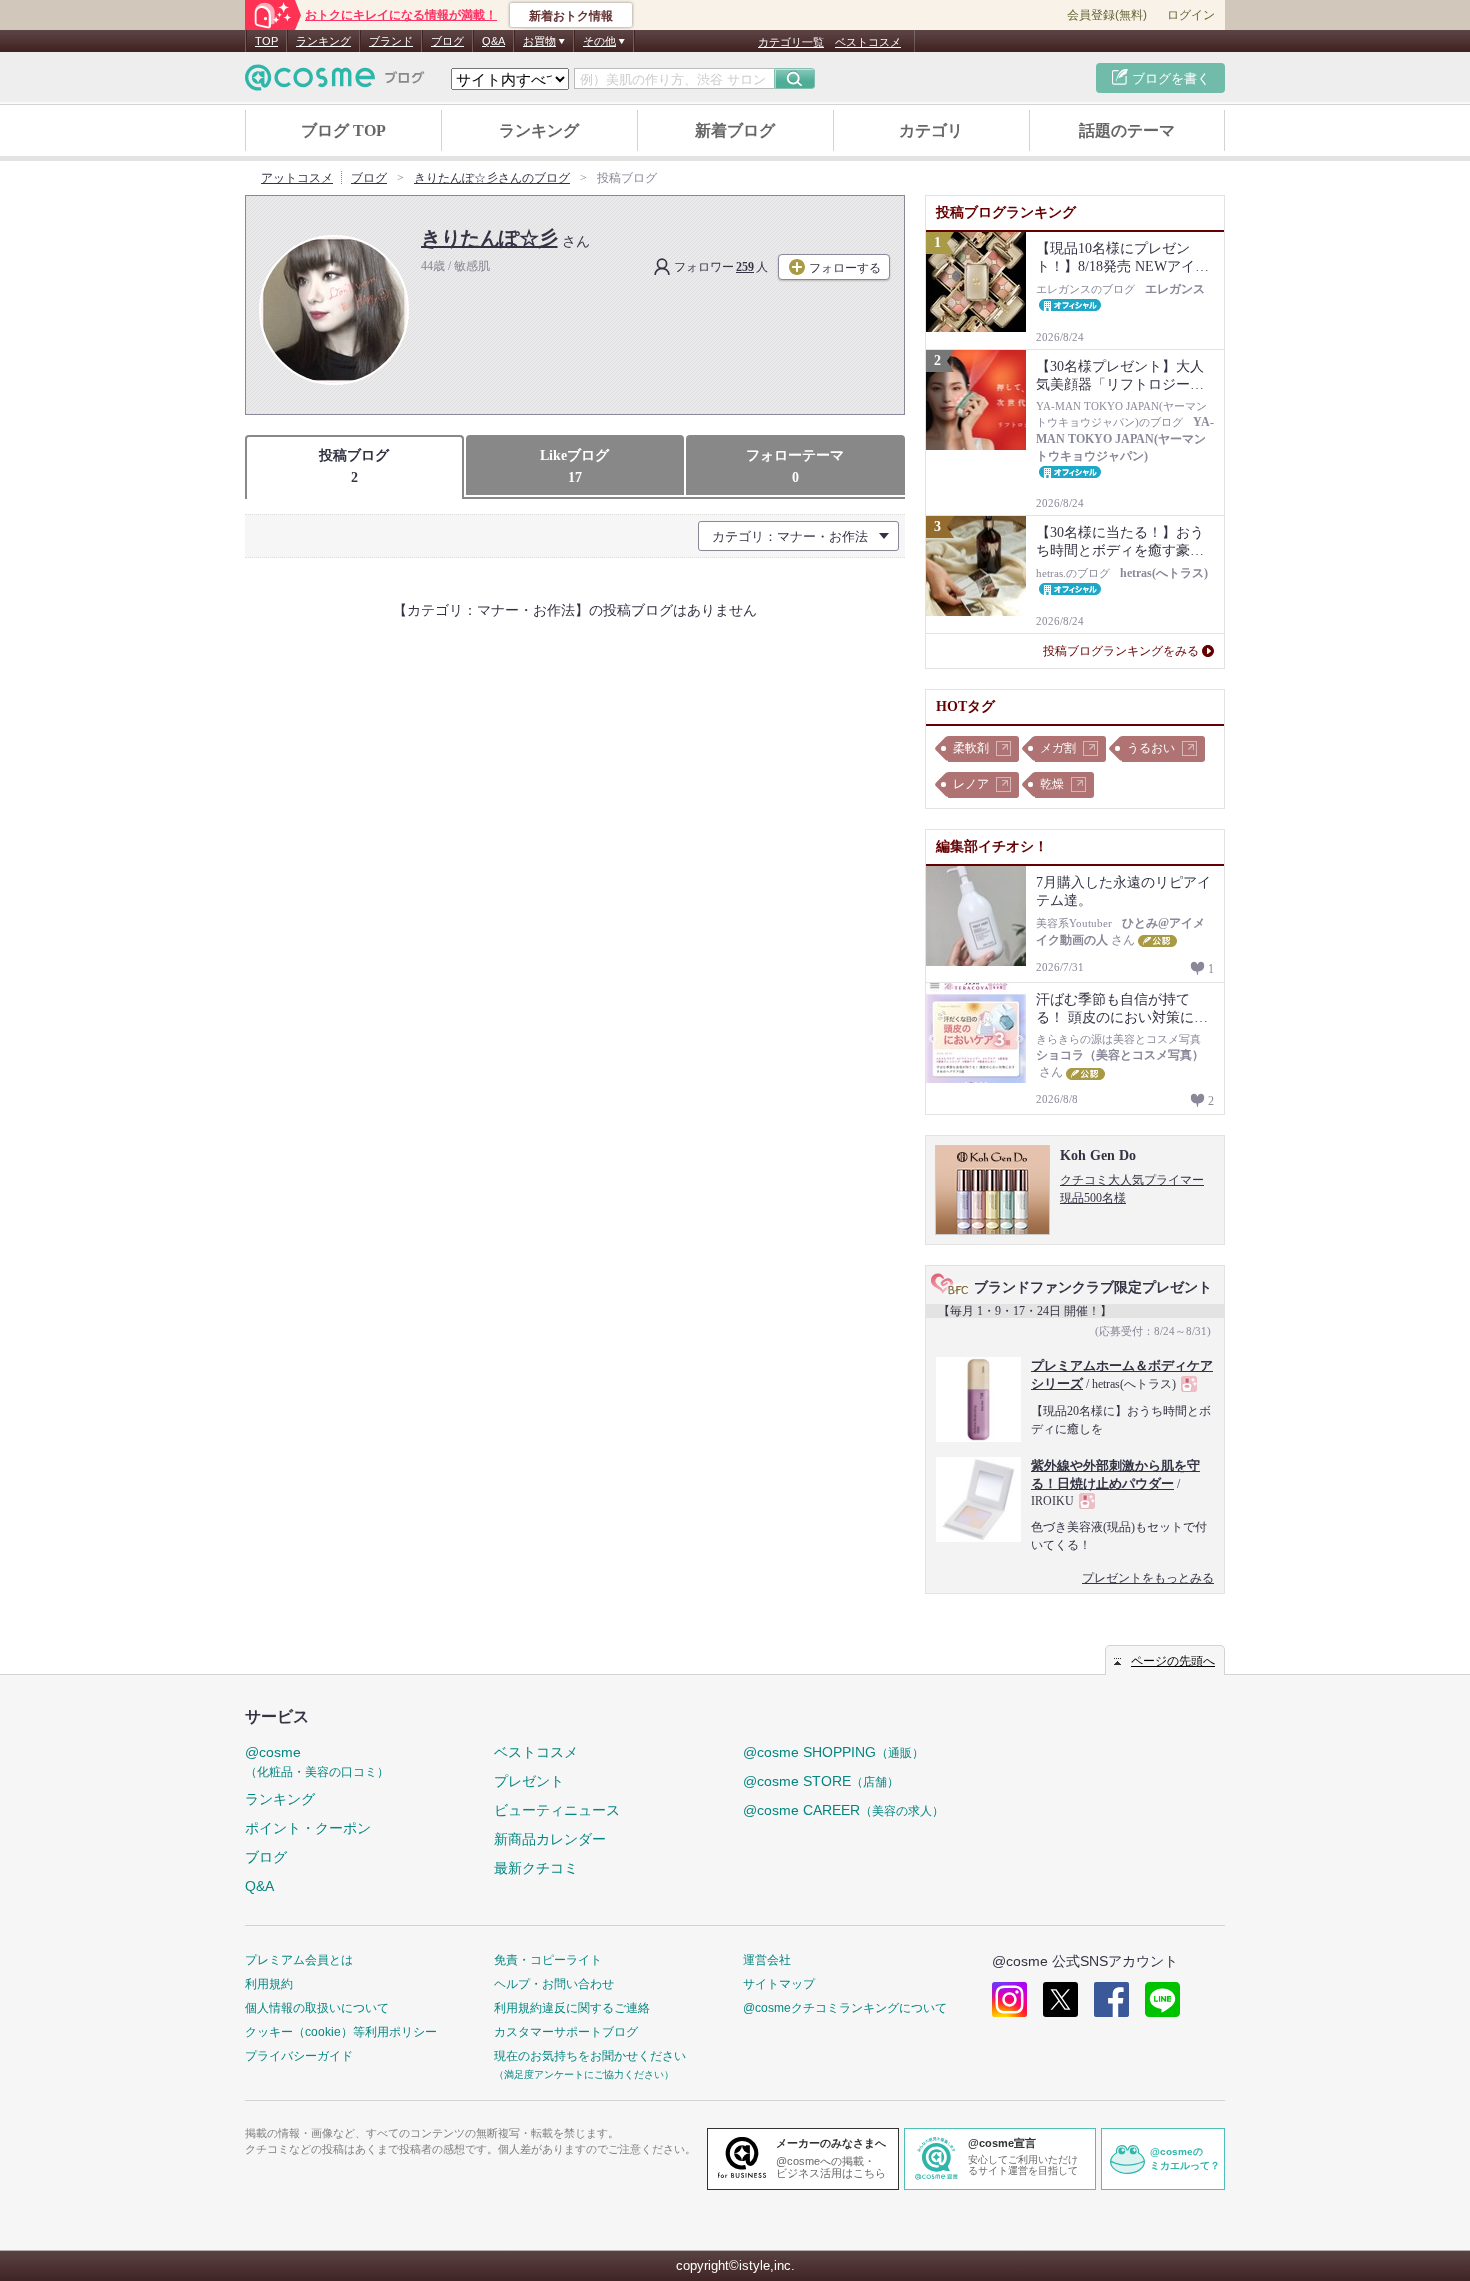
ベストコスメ (868, 42)
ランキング (323, 41)
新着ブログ (735, 130)
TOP (266, 41)
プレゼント (529, 1781)
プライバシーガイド (299, 2056)
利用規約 (269, 1984)
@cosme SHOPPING (833, 1752)
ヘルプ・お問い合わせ (554, 1984)
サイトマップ (779, 1984)
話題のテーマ (1127, 130)
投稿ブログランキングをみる (1121, 651)
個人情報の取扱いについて (317, 2008)
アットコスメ (297, 178)
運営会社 (767, 1960)
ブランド (391, 41)
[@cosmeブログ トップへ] (335, 77)
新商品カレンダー (550, 1839)
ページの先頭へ (1173, 1661)
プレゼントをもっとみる (1148, 1578)
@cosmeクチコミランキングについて (845, 2008)
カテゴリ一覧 (791, 42)
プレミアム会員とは (299, 1960)
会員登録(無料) (1107, 15)
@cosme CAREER (843, 1810)
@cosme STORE (821, 1781)
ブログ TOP (343, 130)
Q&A (493, 41)
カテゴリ (931, 130)
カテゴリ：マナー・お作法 (790, 536)
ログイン (1191, 15)
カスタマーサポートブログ (566, 2032)
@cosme (317, 1761)
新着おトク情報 (571, 16)
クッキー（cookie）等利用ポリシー (341, 2032)
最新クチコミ (536, 1868)
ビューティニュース (557, 1810)
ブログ (447, 41)
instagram (1009, 1999)
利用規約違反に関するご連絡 (572, 2008)
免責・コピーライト (548, 1960)
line (1162, 1999)
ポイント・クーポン (308, 1828)
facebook (1111, 1999)
